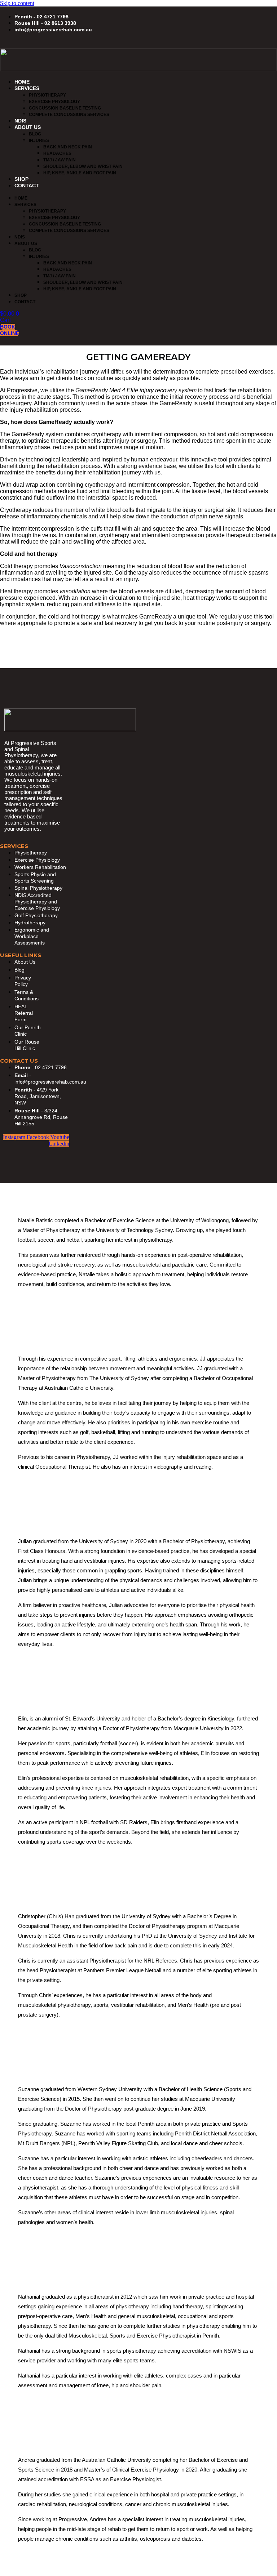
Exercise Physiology (54, 102)
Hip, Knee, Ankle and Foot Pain (80, 173)
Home (22, 82)
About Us (28, 127)
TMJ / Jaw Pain (60, 160)
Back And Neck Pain (68, 147)
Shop (21, 179)
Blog (35, 134)
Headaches (57, 153)
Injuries (39, 140)
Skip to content (17, 3)
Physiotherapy (47, 95)
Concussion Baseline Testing (65, 108)
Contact (27, 186)
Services (27, 88)
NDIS (20, 121)
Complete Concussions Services (69, 115)
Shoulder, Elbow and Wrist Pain (83, 166)
